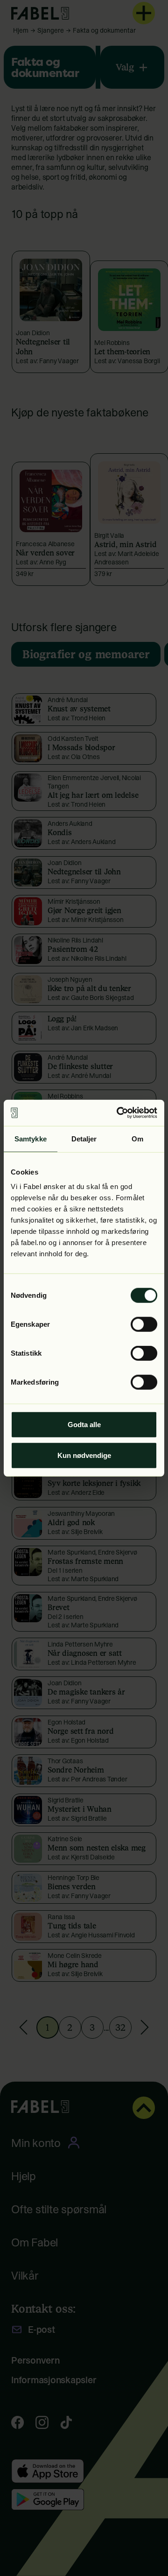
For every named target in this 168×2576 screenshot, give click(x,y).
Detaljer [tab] (84, 1138)
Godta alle (84, 1425)
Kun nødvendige (84, 1455)
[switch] (144, 1324)
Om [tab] (137, 1138)
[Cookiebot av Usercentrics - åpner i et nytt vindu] (119, 1113)
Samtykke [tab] (31, 1138)
